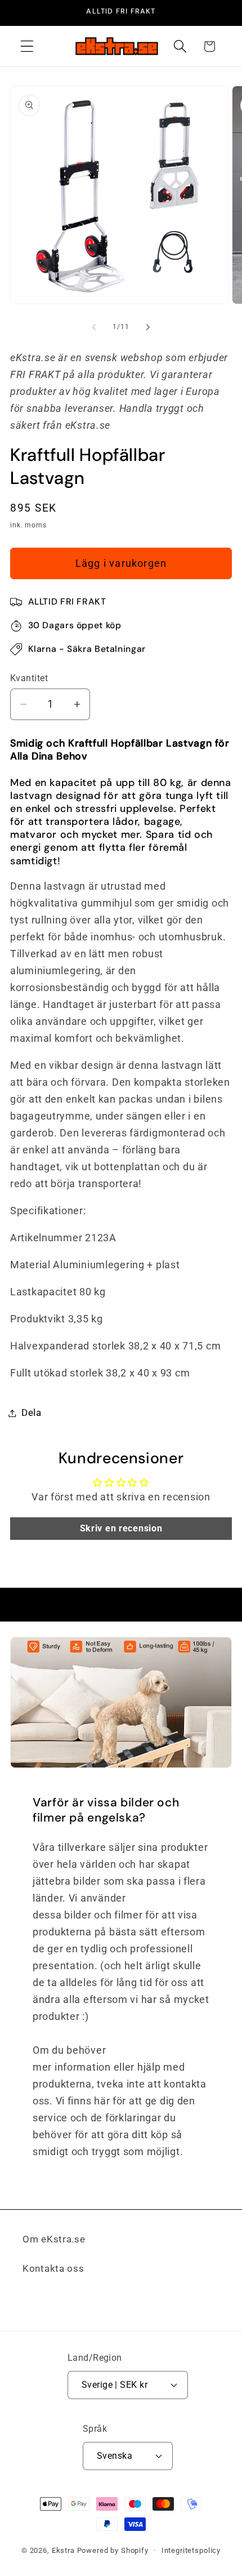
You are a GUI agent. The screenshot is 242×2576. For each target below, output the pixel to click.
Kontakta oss (53, 2268)
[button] (27, 46)
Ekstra (63, 2550)
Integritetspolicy (191, 2550)
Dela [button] (32, 1413)
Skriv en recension (121, 1528)
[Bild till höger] (148, 327)
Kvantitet (29, 678)
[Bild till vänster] (94, 327)
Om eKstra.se (54, 2239)
